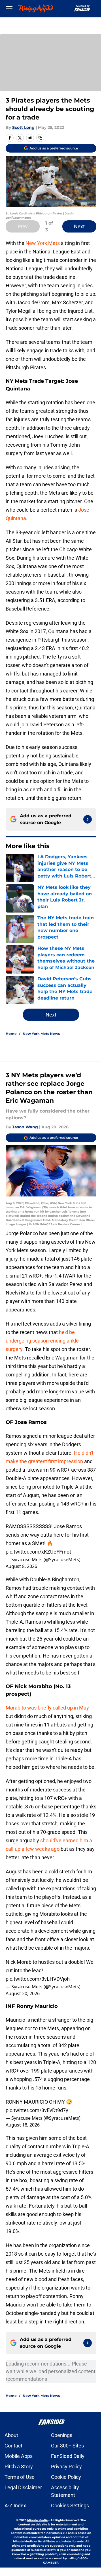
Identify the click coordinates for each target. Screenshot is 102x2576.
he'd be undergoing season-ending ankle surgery (42, 1341)
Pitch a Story (19, 2467)
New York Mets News (41, 1034)
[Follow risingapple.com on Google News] (88, 819)
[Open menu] (9, 8)
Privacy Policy (66, 2467)
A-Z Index (15, 2506)
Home (11, 1034)
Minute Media (37, 2520)
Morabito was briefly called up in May (47, 1708)
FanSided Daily (68, 2456)
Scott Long (23, 127)
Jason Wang (25, 1127)
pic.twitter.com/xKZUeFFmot (38, 1552)
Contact (13, 2446)
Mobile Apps (19, 2456)
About (11, 2435)
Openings (62, 2435)
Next (79, 226)
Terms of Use (20, 2477)
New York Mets (43, 243)
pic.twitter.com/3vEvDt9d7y (37, 2110)
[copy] (40, 138)
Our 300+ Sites (67, 2446)
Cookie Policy (66, 2477)
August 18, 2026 (23, 2125)
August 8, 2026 (21, 1566)
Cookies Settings (70, 2506)
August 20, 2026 (23, 1993)
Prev (23, 226)
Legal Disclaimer (23, 2487)
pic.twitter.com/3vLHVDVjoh (38, 1979)
